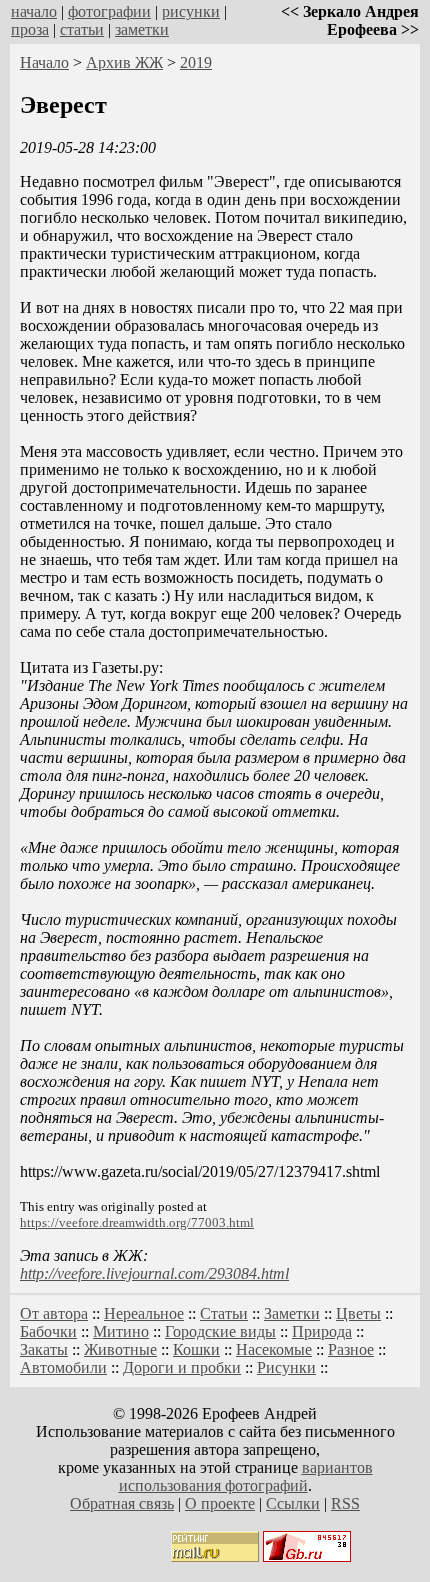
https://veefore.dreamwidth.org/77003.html (137, 1222)
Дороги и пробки (182, 1367)
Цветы (358, 1313)
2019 (196, 62)
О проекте (220, 1503)
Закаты (44, 1349)
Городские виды (220, 1331)
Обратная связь (122, 1503)
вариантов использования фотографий (246, 1476)
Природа (322, 1331)
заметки (142, 29)
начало (34, 11)
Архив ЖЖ (124, 62)
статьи (82, 29)
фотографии (109, 11)
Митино (121, 1331)
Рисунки (286, 1367)
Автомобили (63, 1367)
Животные (120, 1349)
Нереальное (144, 1313)
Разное (351, 1349)
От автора (54, 1313)
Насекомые (274, 1349)
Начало (44, 62)
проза (30, 29)
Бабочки (48, 1331)
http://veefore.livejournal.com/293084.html (154, 1273)
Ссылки (293, 1503)
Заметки (292, 1313)
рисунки (191, 11)
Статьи (224, 1313)
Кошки (196, 1349)
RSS (345, 1503)
